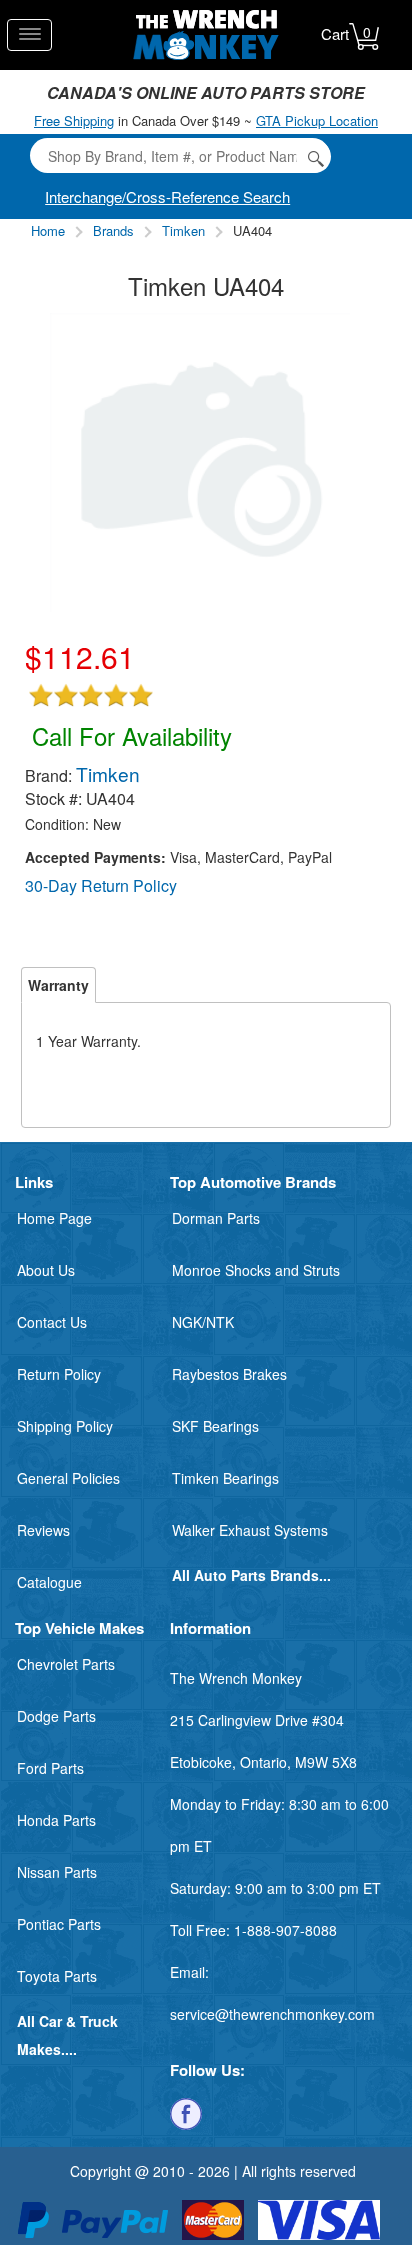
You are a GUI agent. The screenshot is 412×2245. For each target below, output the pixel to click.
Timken (183, 230)
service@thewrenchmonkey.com (272, 2014)
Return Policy (59, 1374)
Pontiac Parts (59, 1924)
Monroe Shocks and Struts (256, 1270)
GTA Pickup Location (317, 120)
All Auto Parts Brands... (251, 1575)
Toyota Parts (57, 1976)
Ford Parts (50, 1768)
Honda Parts (56, 1820)
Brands (113, 230)
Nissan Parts (57, 1872)
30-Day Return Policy (101, 885)
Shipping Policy (65, 1426)
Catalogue (49, 1582)
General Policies (68, 1478)
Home (48, 230)
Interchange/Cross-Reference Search (167, 196)
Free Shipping (74, 120)
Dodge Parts (56, 1716)
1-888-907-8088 (285, 1930)
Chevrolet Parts (66, 1664)
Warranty (58, 985)
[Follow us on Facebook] (186, 2112)
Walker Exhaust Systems (250, 1530)
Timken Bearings (225, 1478)
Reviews (43, 1530)
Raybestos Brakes (229, 1374)
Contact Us (52, 1322)
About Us (46, 1270)
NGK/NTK (203, 1322)
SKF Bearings (215, 1426)
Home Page (54, 1218)
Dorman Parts (216, 1218)
